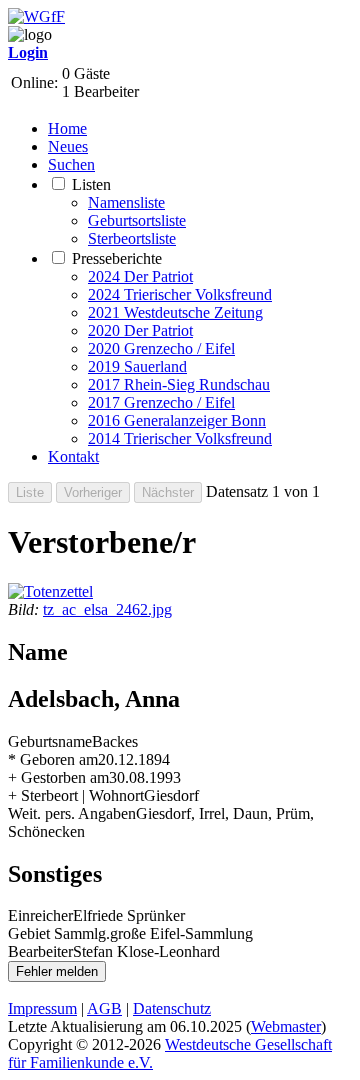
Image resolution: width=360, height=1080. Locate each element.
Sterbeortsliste (132, 238)
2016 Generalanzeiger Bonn (177, 420)
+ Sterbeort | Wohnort (76, 795)
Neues (68, 146)
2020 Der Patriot (140, 330)
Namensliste (126, 202)
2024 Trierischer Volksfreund (180, 294)
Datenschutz (172, 1008)
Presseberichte (117, 258)
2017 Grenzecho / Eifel (161, 402)
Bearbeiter (40, 951)
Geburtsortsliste (137, 220)
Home (67, 128)
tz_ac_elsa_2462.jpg (107, 609)
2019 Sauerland (137, 366)
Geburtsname (50, 741)
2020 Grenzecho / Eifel (161, 348)
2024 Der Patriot (140, 276)
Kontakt (73, 456)
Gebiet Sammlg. (59, 933)
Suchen (71, 164)
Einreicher (40, 915)
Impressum (42, 1008)
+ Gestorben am (58, 777)
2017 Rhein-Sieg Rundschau (179, 384)
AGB (104, 1008)
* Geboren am (53, 759)
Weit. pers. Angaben (72, 813)
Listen (91, 184)
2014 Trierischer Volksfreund (180, 438)
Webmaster (286, 1026)
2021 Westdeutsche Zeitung (175, 312)
